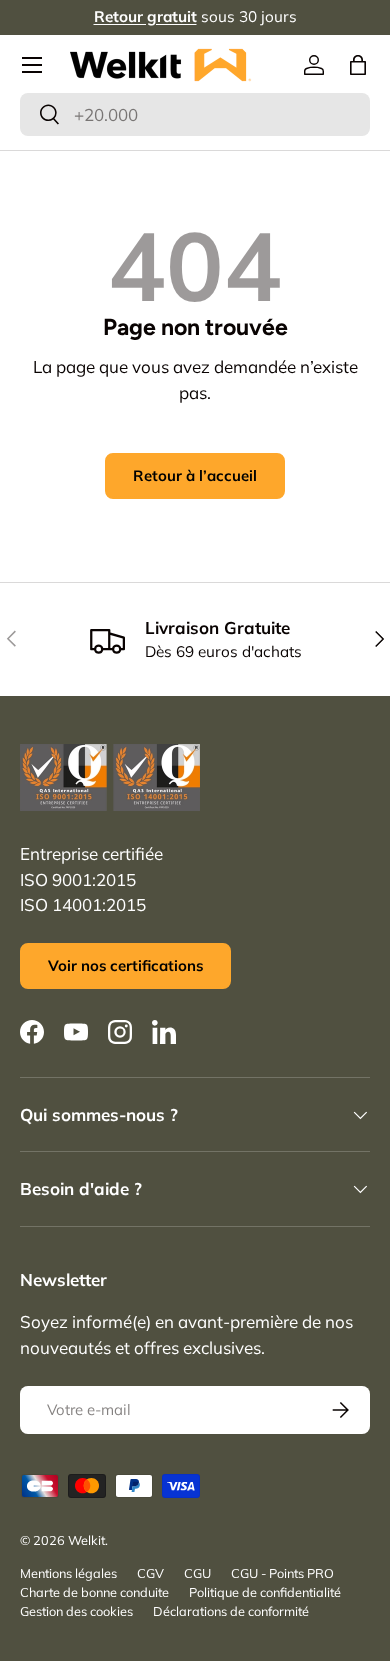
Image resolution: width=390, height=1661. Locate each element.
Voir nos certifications (125, 965)
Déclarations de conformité (231, 1611)
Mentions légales (68, 1573)
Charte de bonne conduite (94, 1592)
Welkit (86, 1540)
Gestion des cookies (76, 1611)
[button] (358, 65)
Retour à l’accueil (195, 475)
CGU (197, 1573)
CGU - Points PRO (282, 1573)
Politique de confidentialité (265, 1592)
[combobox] (195, 114)
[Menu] (32, 65)
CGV (150, 1573)
